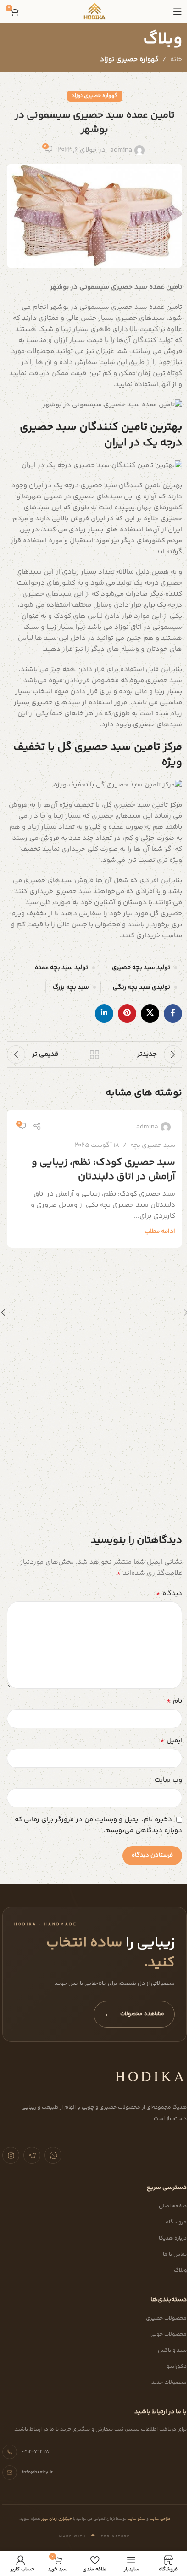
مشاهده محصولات (134, 2014)
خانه (176, 60)
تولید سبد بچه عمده (61, 967)
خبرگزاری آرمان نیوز (56, 2519)
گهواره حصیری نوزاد (129, 60)
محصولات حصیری (166, 2318)
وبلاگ (180, 2271)
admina (121, 150)
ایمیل (171, 1741)
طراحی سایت (159, 2519)
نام (174, 1701)
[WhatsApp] (53, 2155)
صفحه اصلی (173, 2206)
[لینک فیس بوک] (173, 1014)
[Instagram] (11, 2155)
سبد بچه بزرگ (71, 987)
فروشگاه (176, 2222)
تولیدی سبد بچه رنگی (142, 987)
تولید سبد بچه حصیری (141, 967)
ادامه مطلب (160, 1231)
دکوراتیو (177, 2367)
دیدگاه (169, 1594)
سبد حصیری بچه (153, 1146)
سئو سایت (136, 2519)
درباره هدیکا (173, 2238)
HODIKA (151, 2076)
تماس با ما (175, 2254)
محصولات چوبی (169, 2334)
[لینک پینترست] (127, 1014)
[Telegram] (32, 2155)
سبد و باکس (172, 2351)
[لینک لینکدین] (104, 1014)
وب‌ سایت (168, 1780)
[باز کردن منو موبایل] (178, 11)
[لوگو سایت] (94, 11)
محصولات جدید (169, 2383)
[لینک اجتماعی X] (150, 1014)
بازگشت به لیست (94, 1054)
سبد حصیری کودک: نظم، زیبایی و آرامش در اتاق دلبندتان (103, 1170)
